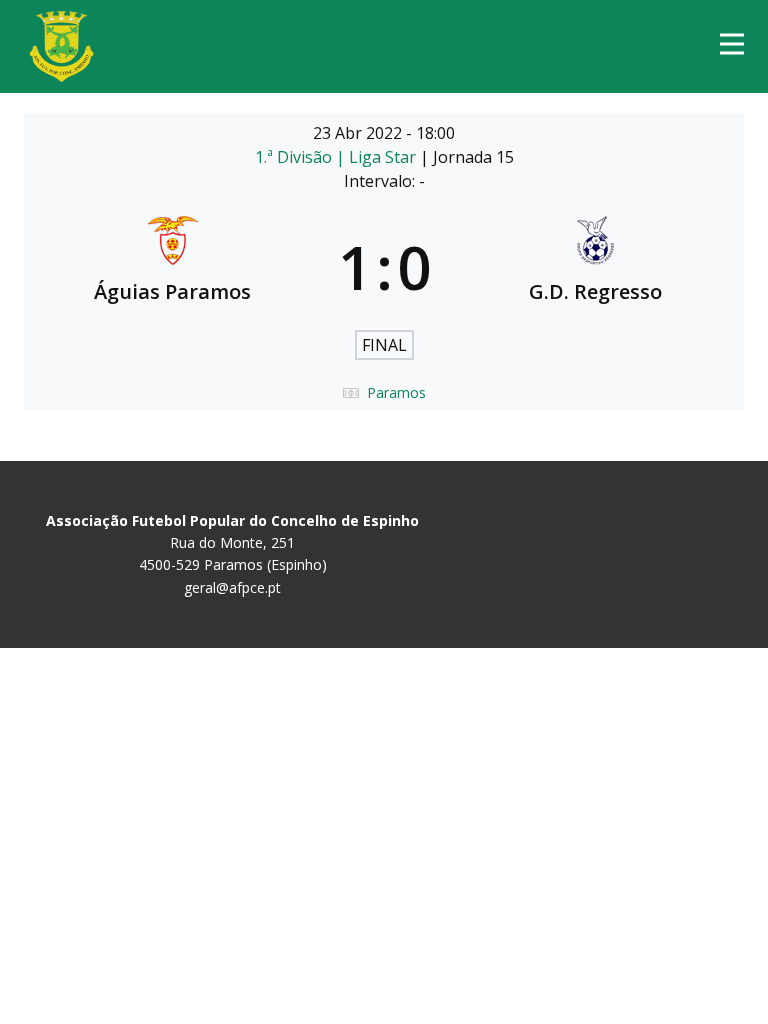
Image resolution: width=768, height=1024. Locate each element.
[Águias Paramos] (173, 267)
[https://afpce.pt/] (61, 46)
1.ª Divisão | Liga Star (337, 157)
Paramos (396, 392)
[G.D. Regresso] (596, 267)
